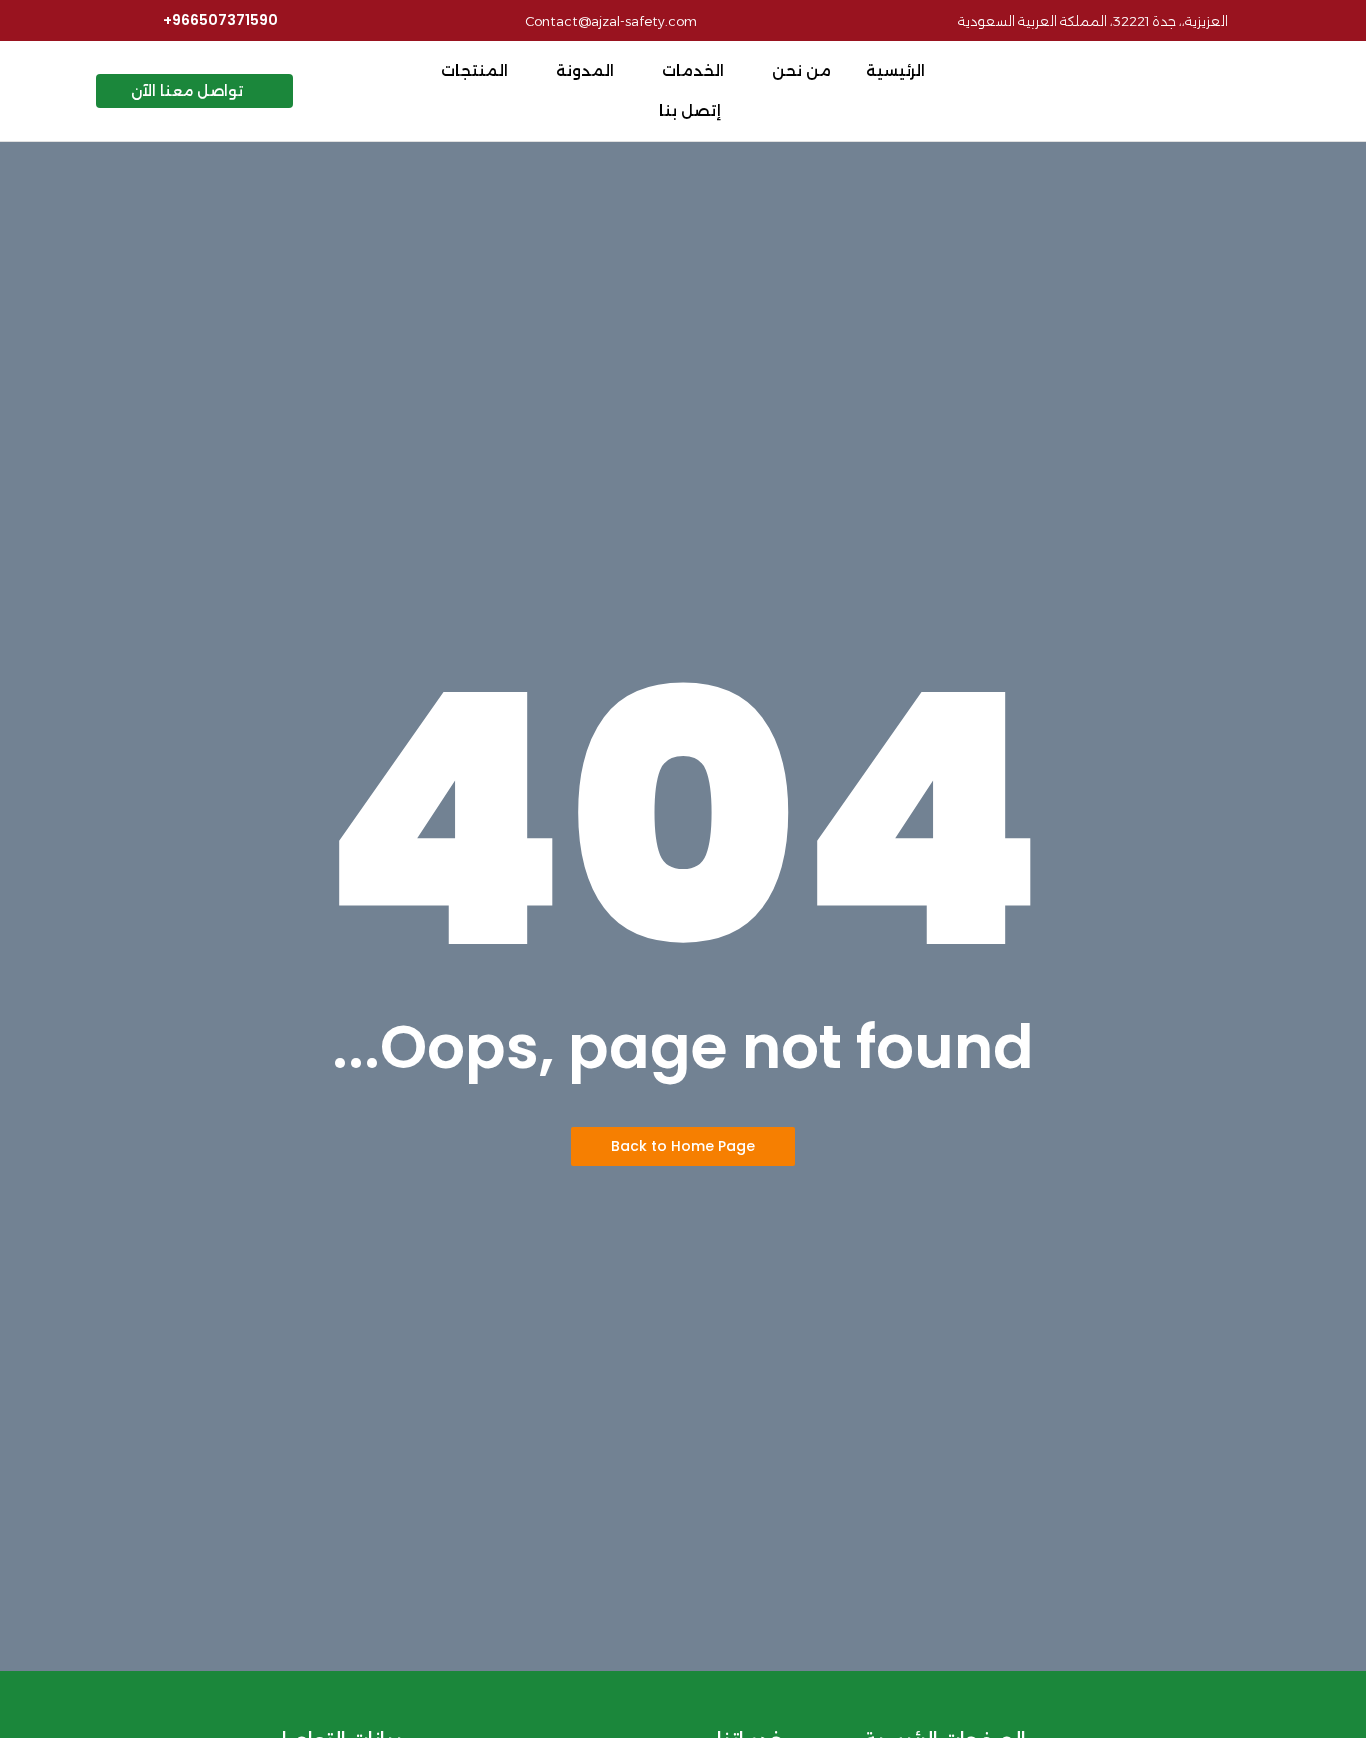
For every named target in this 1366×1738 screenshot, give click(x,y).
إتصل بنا (690, 110)
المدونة (585, 70)
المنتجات (474, 70)
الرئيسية (895, 70)
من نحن (801, 70)
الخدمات (693, 70)
